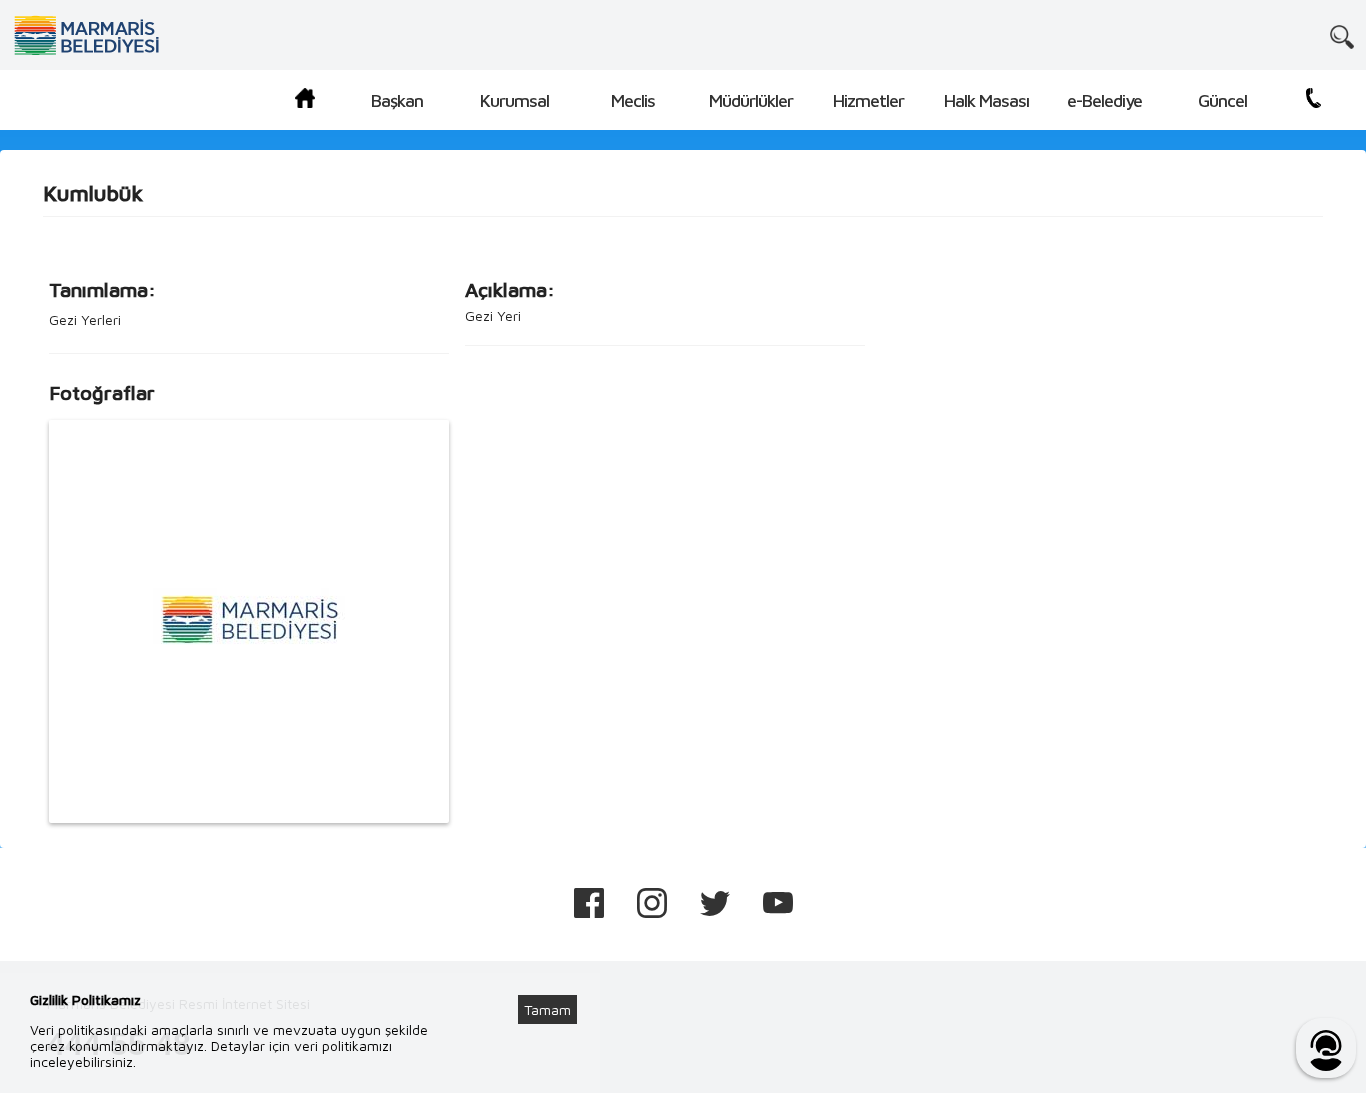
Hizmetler (868, 100)
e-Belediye (1104, 100)
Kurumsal (514, 100)
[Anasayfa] (305, 101)
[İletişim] (1313, 101)
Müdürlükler (751, 100)
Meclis (633, 100)
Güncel (1222, 100)
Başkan (397, 100)
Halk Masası (986, 100)
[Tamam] (558, 985)
